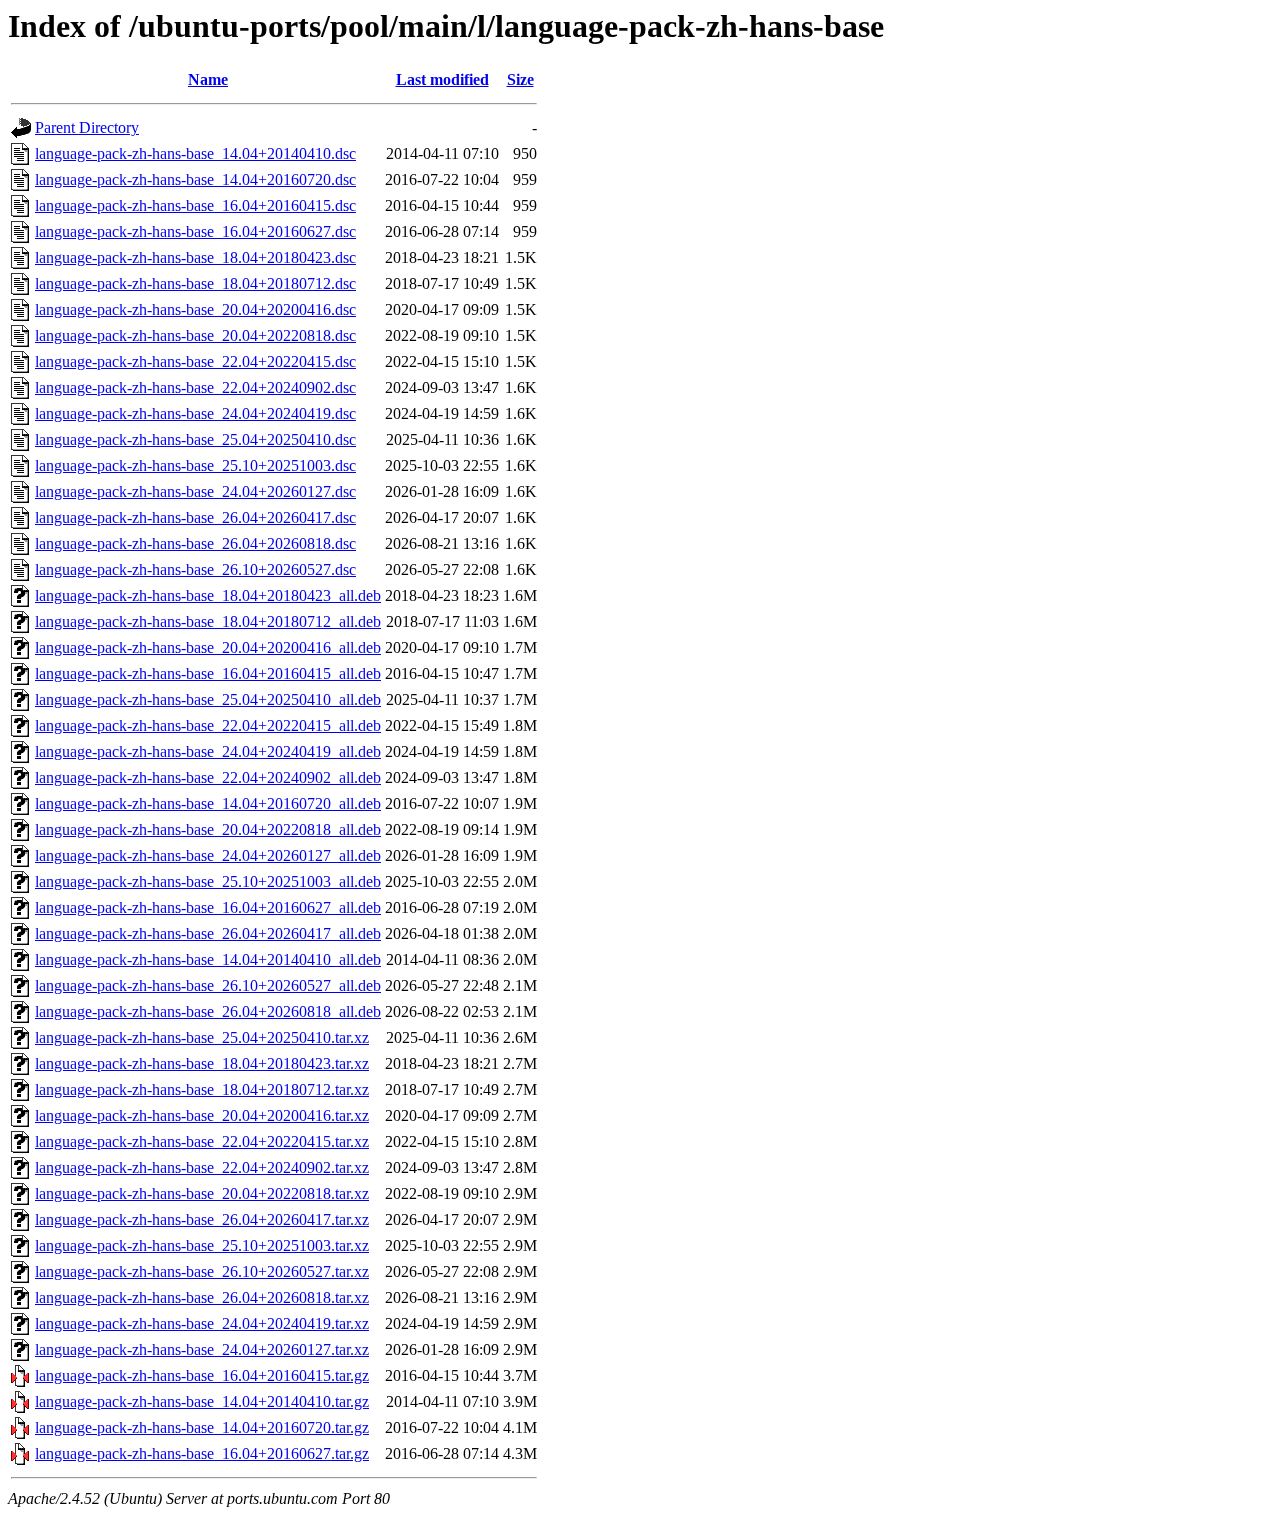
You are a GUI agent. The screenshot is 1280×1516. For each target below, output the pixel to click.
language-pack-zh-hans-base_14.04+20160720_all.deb (208, 803)
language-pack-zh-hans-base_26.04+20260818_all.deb (208, 1011)
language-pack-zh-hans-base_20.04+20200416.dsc (195, 309)
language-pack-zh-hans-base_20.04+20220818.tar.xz (202, 1193)
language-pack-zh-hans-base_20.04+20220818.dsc (195, 335)
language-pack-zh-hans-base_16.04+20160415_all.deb (208, 673)
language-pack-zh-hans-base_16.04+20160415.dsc (195, 205)
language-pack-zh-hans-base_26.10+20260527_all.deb (208, 985)
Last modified (442, 79)
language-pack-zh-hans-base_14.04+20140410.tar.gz (202, 1401)
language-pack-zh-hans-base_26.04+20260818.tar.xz (202, 1297)
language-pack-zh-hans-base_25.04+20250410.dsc (195, 439)
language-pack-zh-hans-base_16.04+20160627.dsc (195, 231)
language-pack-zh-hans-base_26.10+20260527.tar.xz (202, 1271)
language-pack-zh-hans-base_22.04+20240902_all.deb (208, 777)
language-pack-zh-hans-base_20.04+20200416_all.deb (208, 647)
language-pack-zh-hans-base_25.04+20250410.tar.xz (202, 1037)
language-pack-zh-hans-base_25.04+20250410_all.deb (208, 699)
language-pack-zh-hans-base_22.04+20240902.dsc (195, 387)
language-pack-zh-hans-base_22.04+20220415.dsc (195, 361)
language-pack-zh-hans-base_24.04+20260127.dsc (195, 491)
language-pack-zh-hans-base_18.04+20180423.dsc (195, 257)
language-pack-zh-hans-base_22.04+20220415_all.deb (208, 725)
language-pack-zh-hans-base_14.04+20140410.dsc (195, 153)
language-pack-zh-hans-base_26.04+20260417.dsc (195, 517)
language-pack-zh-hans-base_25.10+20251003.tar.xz (202, 1245)
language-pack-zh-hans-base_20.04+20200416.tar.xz (202, 1115)
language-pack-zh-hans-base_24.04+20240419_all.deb (208, 751)
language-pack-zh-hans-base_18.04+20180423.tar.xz (202, 1063)
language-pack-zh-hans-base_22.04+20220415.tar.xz (202, 1141)
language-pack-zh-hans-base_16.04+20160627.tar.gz (202, 1453)
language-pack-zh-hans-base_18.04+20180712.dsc (195, 283)
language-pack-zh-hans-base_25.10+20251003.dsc (195, 465)
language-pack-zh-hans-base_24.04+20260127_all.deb (208, 855)
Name (208, 79)
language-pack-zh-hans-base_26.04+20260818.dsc (195, 543)
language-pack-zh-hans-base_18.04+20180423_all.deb (208, 595)
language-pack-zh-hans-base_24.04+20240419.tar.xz (202, 1323)
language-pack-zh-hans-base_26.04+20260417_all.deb (208, 933)
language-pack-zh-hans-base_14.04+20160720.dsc (195, 179)
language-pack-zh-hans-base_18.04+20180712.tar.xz (202, 1089)
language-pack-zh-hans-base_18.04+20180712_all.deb (208, 621)
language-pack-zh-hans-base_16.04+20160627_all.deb (208, 907)
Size (520, 79)
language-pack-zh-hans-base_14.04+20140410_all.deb (208, 959)
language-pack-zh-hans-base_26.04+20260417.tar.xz (202, 1219)
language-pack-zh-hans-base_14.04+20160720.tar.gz (202, 1427)
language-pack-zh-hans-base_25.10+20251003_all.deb (208, 881)
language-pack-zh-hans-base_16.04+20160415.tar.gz (202, 1375)
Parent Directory (87, 127)
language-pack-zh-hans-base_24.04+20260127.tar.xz (202, 1349)
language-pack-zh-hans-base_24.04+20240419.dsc (195, 413)
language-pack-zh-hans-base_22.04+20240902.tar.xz (202, 1167)
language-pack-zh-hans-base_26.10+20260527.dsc (195, 569)
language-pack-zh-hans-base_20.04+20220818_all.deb (208, 829)
